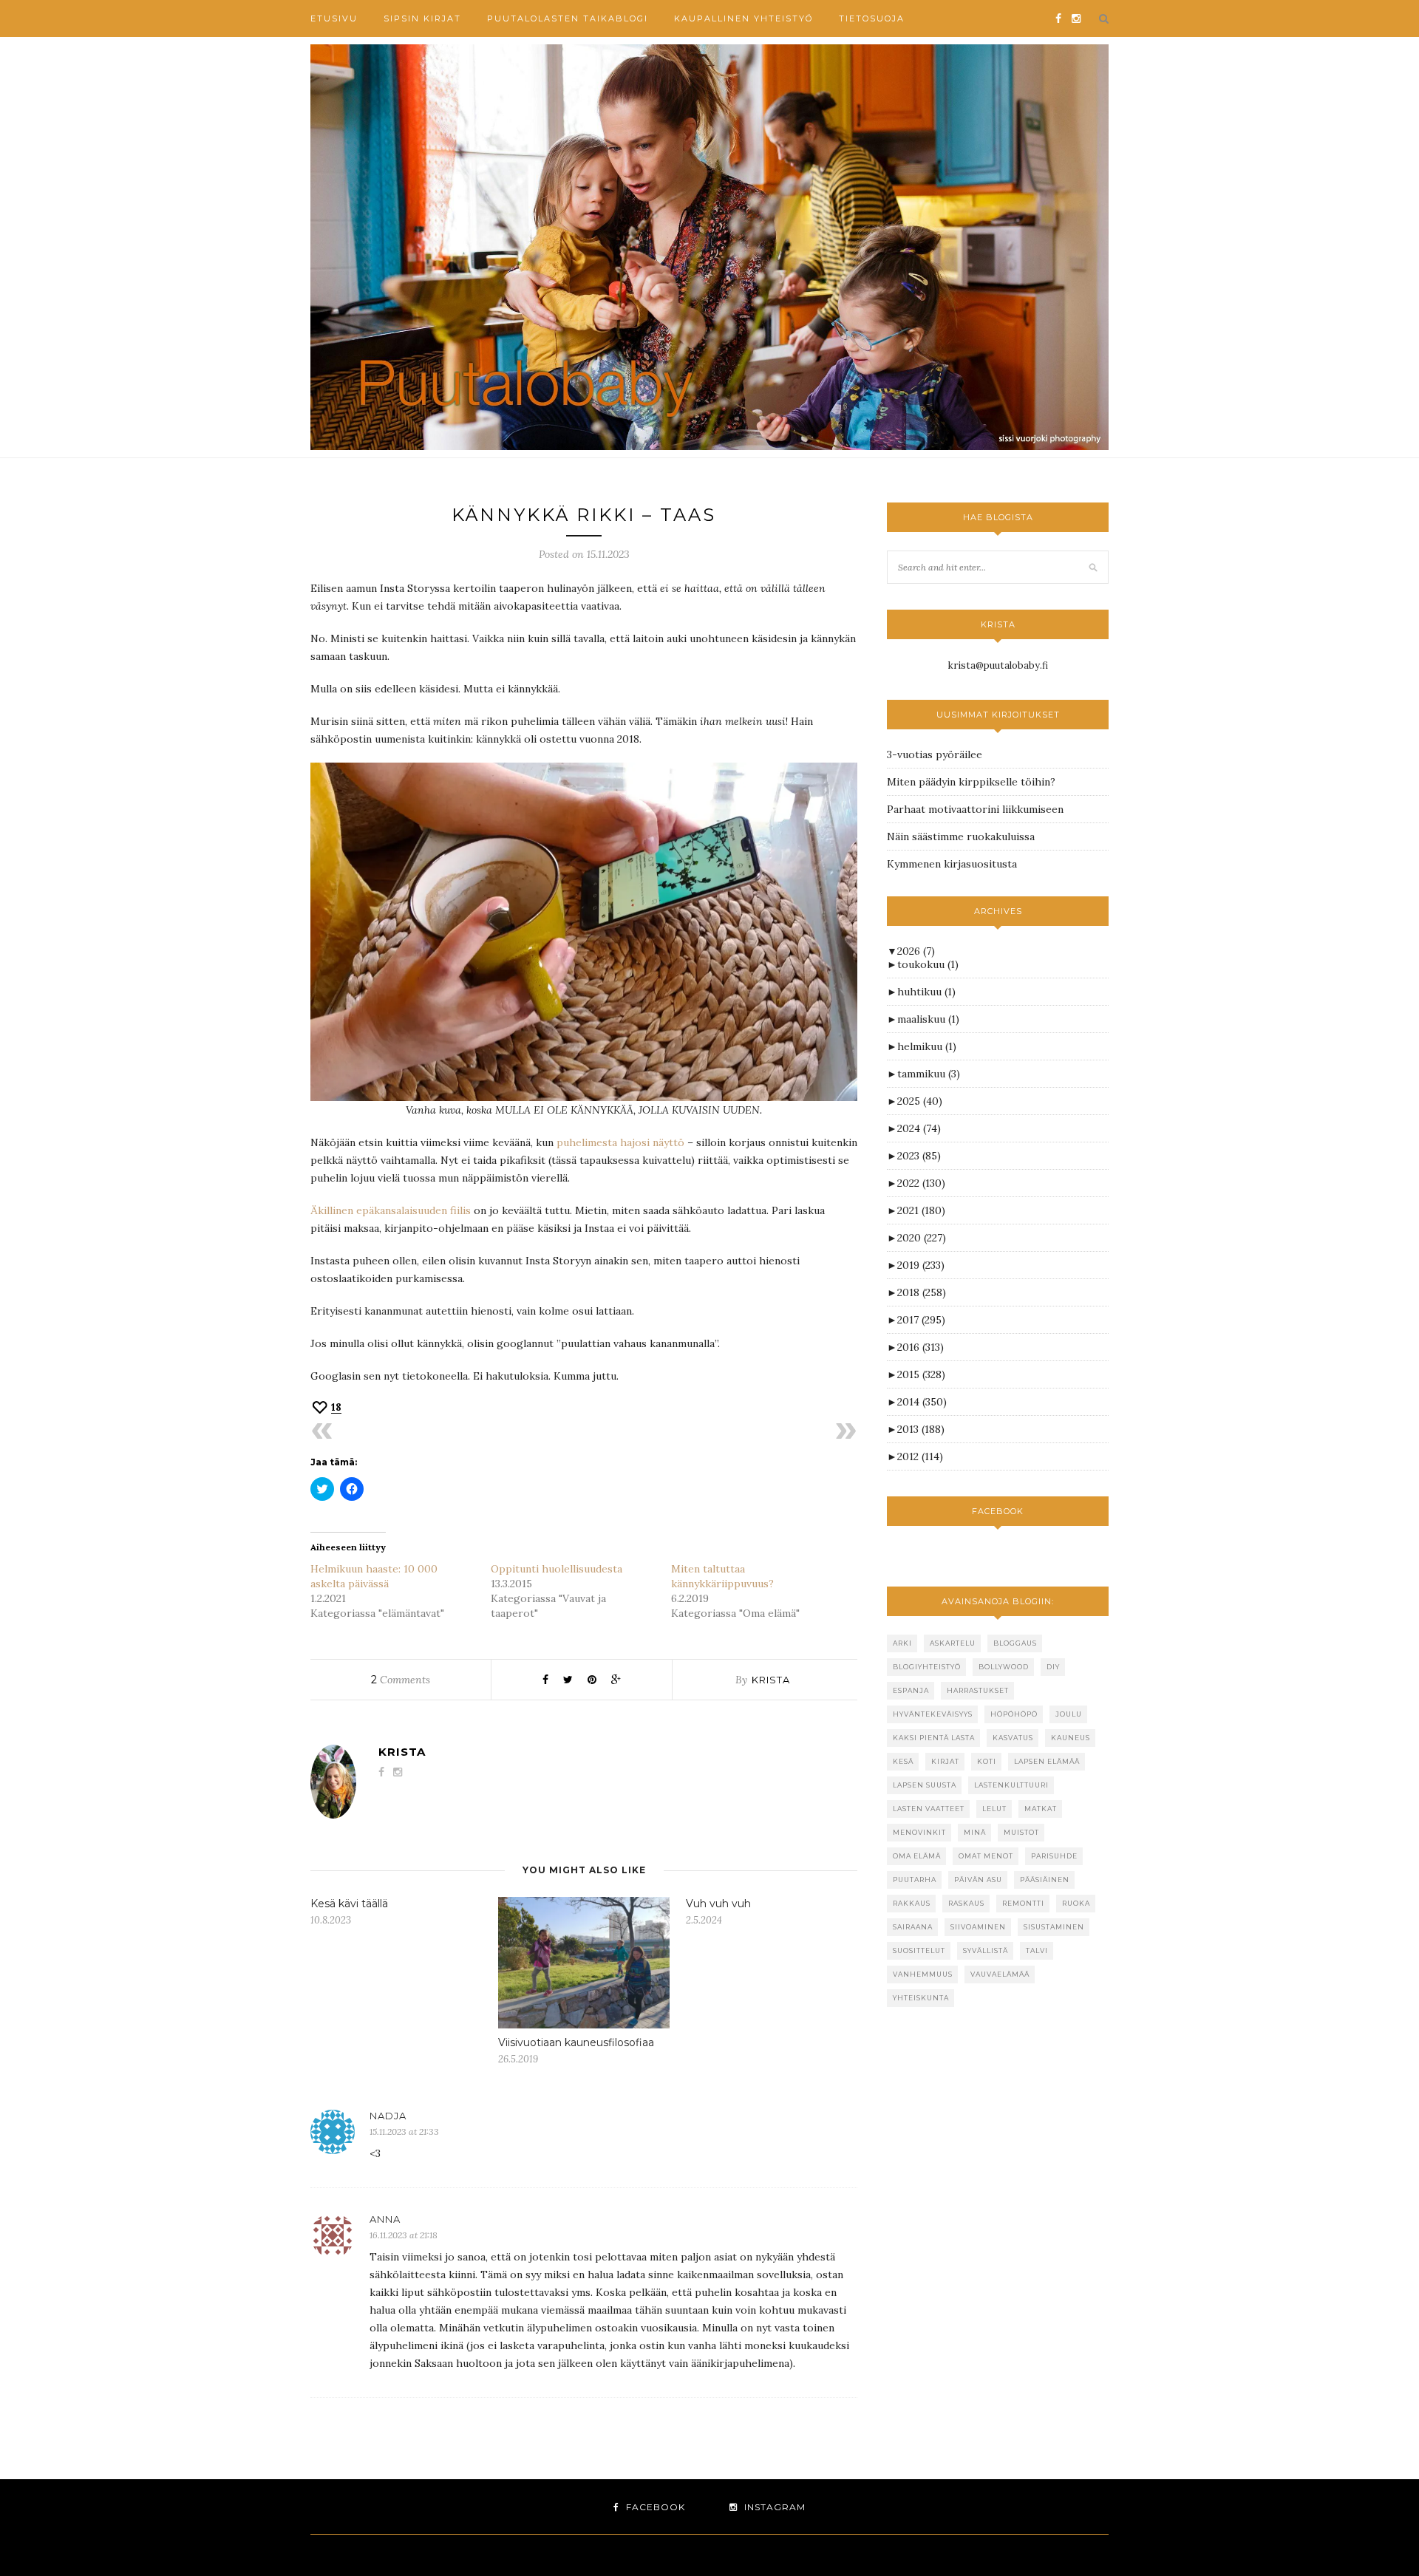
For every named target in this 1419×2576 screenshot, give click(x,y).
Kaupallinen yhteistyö (743, 18)
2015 (921, 1374)
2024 (919, 1128)
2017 (921, 1320)
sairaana (913, 1927)
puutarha (915, 1880)
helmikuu (927, 1046)
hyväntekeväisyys (933, 1714)
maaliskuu (928, 1019)
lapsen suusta (925, 1785)
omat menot (986, 1856)
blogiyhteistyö (927, 1667)
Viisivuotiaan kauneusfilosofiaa (576, 2042)
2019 (921, 1265)
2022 (921, 1183)
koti (987, 1761)
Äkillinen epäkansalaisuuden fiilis (391, 1210)
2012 (920, 1456)
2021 (921, 1210)
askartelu (953, 1643)
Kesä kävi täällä (349, 1904)
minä (975, 1832)
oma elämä (917, 1856)
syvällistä (986, 1950)
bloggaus (1015, 1643)
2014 (922, 1402)
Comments (401, 1680)
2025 (920, 1101)
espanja (911, 1690)
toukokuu (928, 964)
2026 (916, 951)
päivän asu (978, 1880)
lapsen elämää (1047, 1761)
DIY (1053, 1667)
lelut (994, 1809)
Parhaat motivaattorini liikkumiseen (975, 809)
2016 (921, 1347)
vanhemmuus (923, 1974)
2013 (921, 1429)
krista (771, 1680)
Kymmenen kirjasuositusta (952, 864)
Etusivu (334, 18)
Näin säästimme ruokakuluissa (961, 836)
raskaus (966, 1903)
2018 (922, 1292)
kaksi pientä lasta (934, 1738)
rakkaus (912, 1903)
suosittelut (919, 1950)
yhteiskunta (921, 1998)
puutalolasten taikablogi (568, 18)
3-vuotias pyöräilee (935, 754)
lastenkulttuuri (1011, 1785)
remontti (1023, 1903)
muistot (1021, 1832)
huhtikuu (926, 992)
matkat (1041, 1809)
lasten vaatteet (929, 1809)
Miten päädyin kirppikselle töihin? (971, 782)
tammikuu (929, 1074)
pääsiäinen (1045, 1880)
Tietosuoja (872, 18)
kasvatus (1013, 1738)
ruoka (1076, 1903)
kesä (903, 1761)
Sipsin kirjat (422, 18)
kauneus (1071, 1738)
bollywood (1004, 1667)
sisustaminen (1054, 1927)
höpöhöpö (1014, 1714)
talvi (1037, 1950)
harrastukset (978, 1690)
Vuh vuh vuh (718, 1904)
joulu (1069, 1714)
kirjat (945, 1761)
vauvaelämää (1000, 1974)
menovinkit (919, 1832)
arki (902, 1643)
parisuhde (1054, 1856)
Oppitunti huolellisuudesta (557, 1569)
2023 (919, 1156)
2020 (922, 1238)
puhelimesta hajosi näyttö (622, 1142)
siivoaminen (978, 1927)
